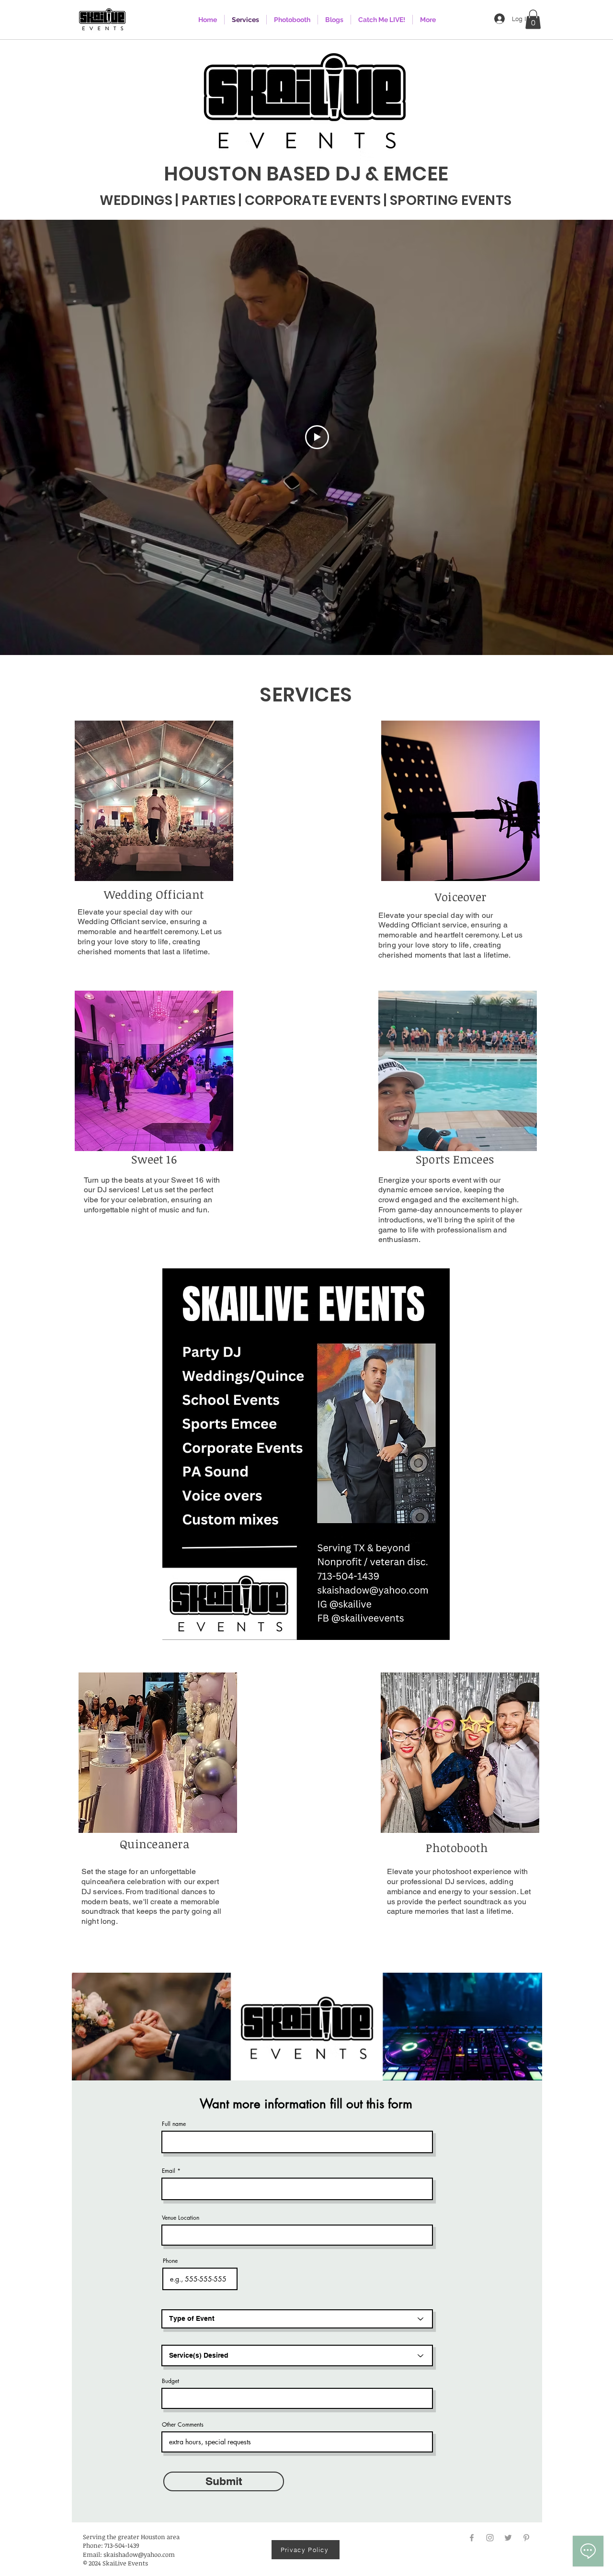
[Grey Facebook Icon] (472, 2538)
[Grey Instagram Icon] (490, 2538)
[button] (533, 19)
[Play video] (317, 437)
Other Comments (183, 2425)
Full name (174, 2124)
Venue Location (181, 2218)
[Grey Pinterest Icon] (526, 2538)
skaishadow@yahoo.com (139, 2554)
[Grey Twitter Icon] (508, 2538)
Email (169, 2171)
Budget (170, 2381)
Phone (170, 2261)
